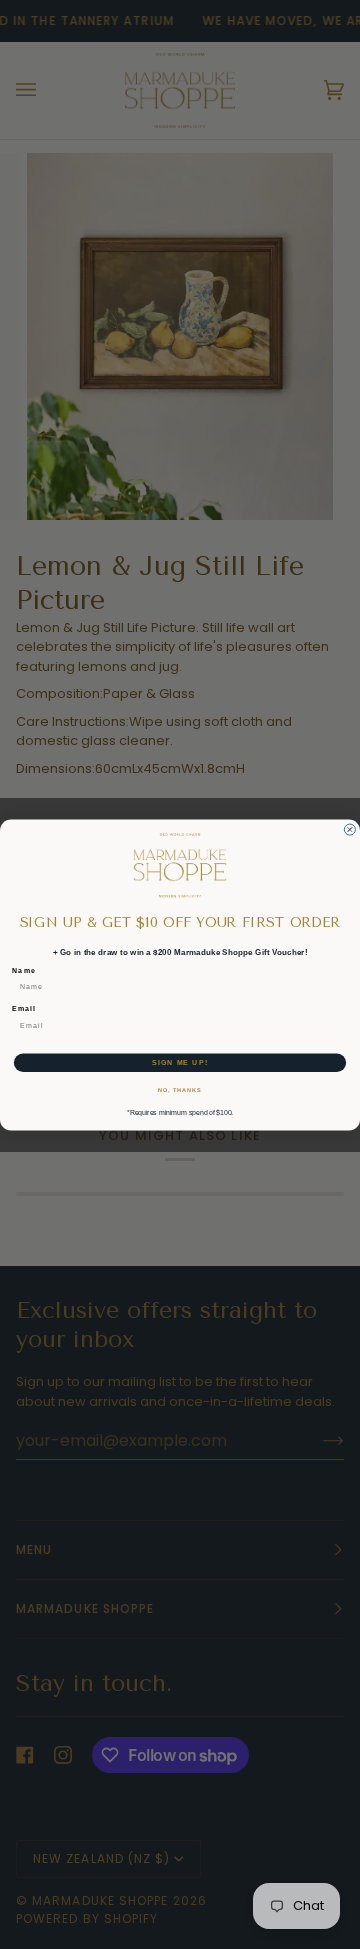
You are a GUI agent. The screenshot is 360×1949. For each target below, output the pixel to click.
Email (24, 1008)
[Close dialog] (349, 829)
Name (24, 970)
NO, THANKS (180, 1090)
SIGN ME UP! (180, 1062)
